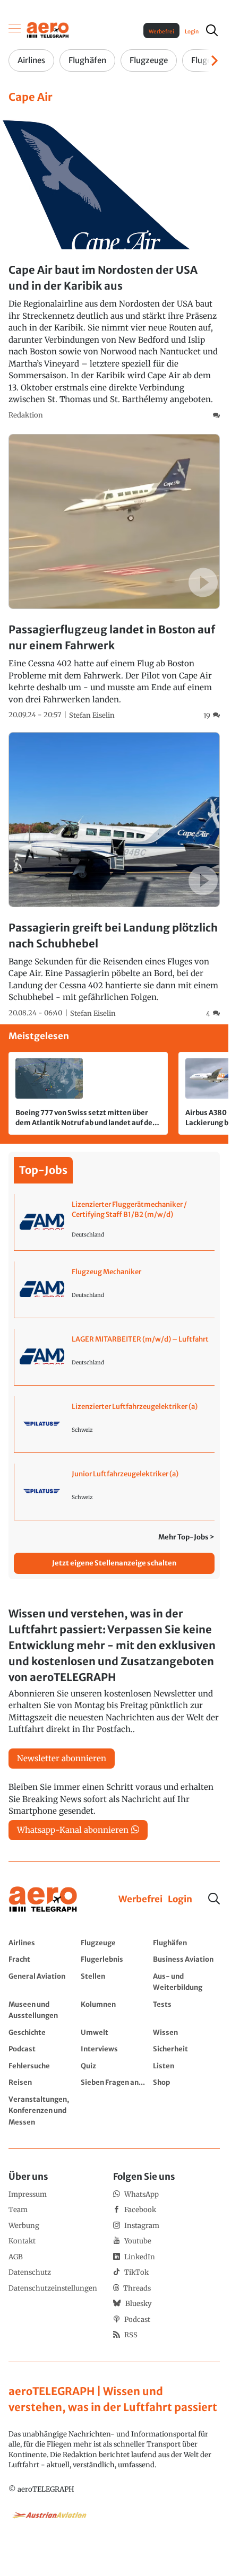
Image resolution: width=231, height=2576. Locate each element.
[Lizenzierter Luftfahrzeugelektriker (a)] (114, 1424)
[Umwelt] (114, 2032)
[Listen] (186, 2066)
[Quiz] (114, 2066)
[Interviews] (114, 2049)
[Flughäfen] (186, 1943)
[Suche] (214, 1899)
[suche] (212, 30)
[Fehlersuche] (42, 2066)
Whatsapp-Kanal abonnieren (73, 1830)
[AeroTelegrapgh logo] (43, 1899)
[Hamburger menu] (15, 30)
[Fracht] (42, 1959)
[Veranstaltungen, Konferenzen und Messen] (42, 2111)
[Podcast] (42, 2049)
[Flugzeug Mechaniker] (114, 1290)
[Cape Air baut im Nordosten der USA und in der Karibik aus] (114, 266)
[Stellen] (114, 1982)
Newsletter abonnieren (62, 1758)
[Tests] (186, 2010)
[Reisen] (42, 2082)
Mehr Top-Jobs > (186, 1537)
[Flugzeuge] (114, 1943)
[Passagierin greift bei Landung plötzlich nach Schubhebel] (114, 876)
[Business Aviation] (186, 1959)
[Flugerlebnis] (114, 1959)
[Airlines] (42, 1943)
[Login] (180, 1900)
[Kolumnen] (114, 2010)
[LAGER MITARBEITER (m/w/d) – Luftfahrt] (114, 1357)
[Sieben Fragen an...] (114, 2082)
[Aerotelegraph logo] (48, 29)
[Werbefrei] (140, 1900)
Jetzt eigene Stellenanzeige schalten (114, 1563)
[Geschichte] (42, 2032)
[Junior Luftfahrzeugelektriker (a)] (114, 1492)
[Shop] (186, 2082)
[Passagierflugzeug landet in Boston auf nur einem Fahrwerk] (114, 577)
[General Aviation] (42, 1982)
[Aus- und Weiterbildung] (186, 1982)
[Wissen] (186, 2032)
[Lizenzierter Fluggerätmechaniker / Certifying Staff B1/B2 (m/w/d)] (114, 1222)
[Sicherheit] (186, 2049)
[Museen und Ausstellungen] (42, 2010)
